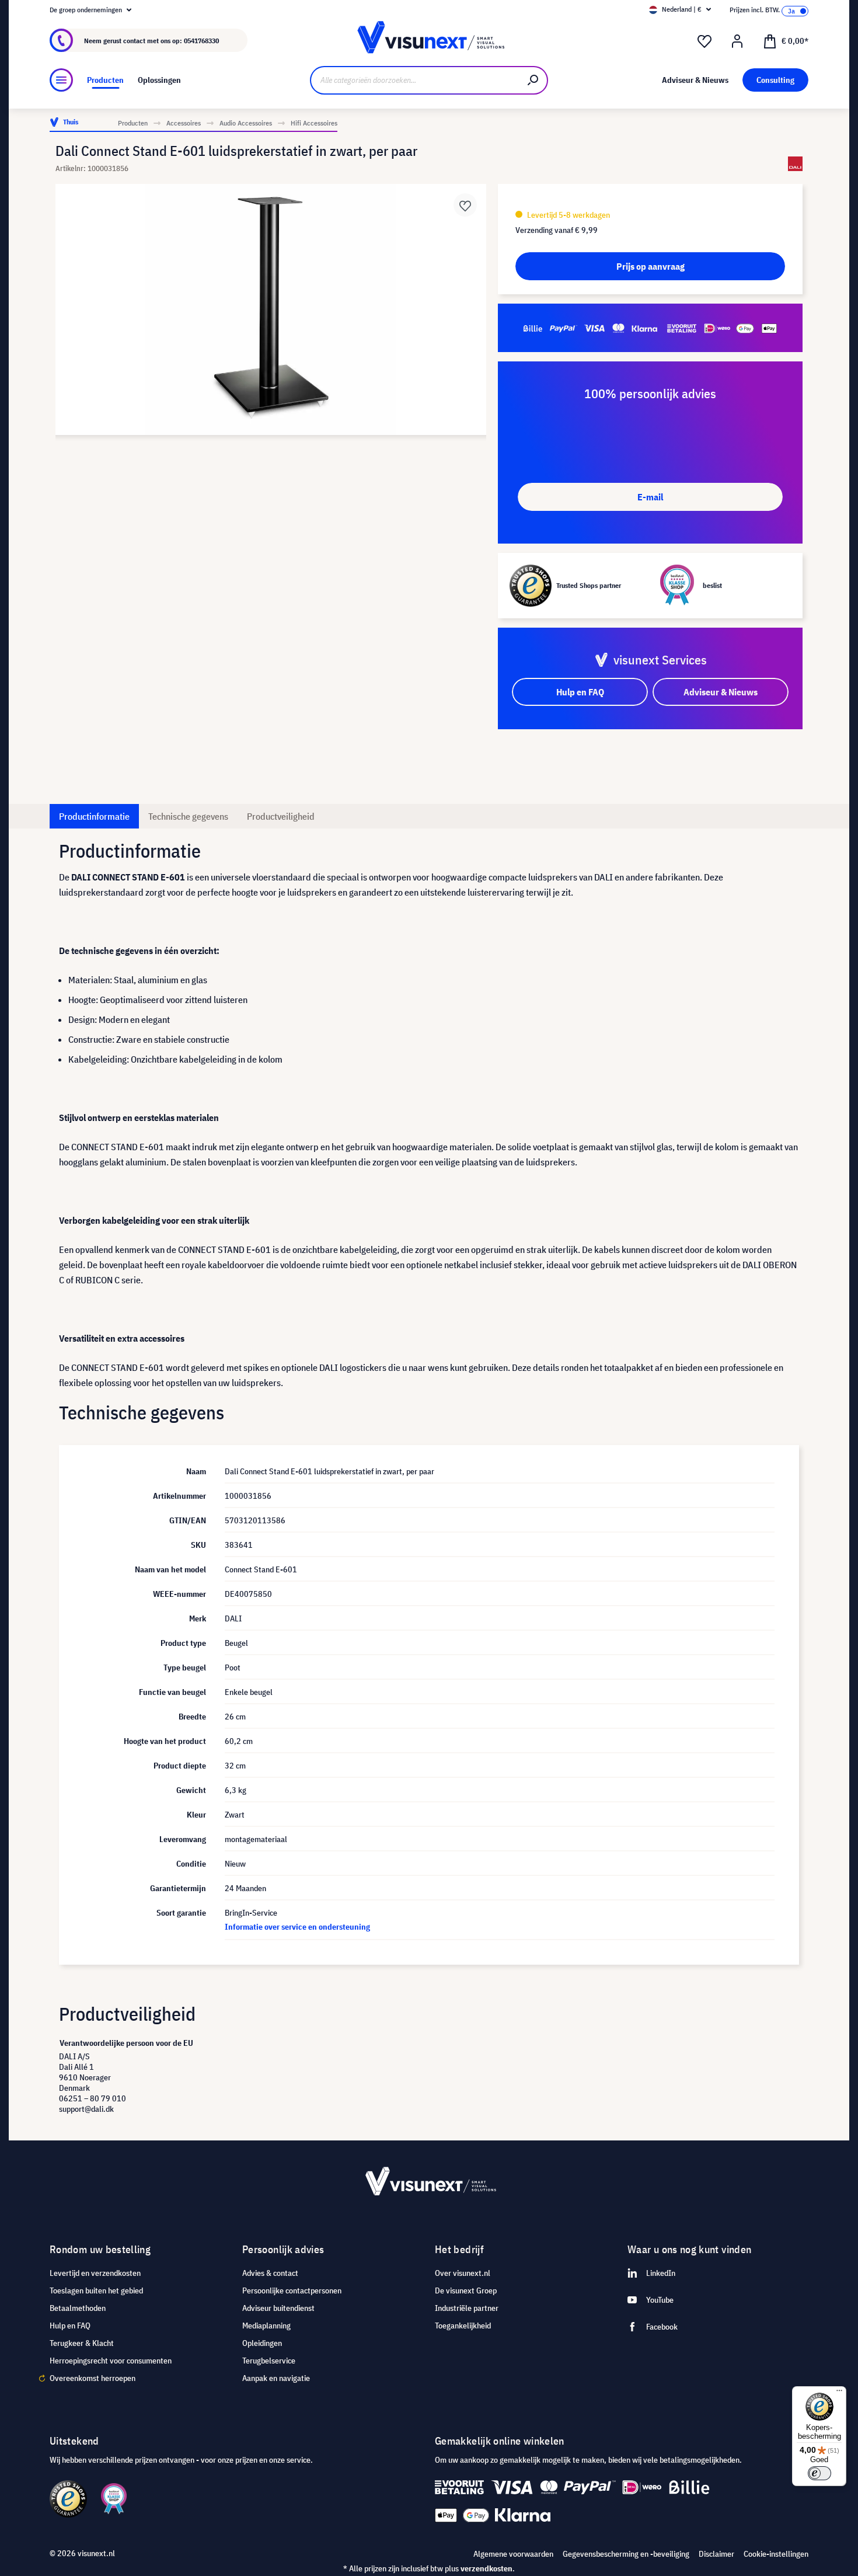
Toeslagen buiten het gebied (96, 2290)
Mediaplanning (266, 2326)
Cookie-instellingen (776, 2554)
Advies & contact (270, 2273)
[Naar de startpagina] (429, 41)
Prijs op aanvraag (651, 266)
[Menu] (61, 80)
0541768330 (201, 41)
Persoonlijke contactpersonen (292, 2290)
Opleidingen (262, 2343)
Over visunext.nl (463, 2273)
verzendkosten (486, 2568)
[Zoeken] (533, 80)
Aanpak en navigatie (276, 2378)
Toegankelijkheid (463, 2326)
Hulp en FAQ (70, 2326)
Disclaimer (716, 2554)
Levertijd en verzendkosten (95, 2273)
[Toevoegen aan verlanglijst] (465, 205)
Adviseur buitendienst (278, 2308)
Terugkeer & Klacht (82, 2343)
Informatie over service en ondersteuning (297, 1927)
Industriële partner (467, 2308)
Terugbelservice (269, 2361)
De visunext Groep (466, 2290)
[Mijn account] (737, 41)
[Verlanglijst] (704, 41)
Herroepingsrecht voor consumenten (111, 2361)
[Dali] (795, 164)
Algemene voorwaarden (513, 2554)
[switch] (819, 2473)
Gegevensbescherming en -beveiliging (626, 2554)
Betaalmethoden (78, 2308)
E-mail (650, 497)
